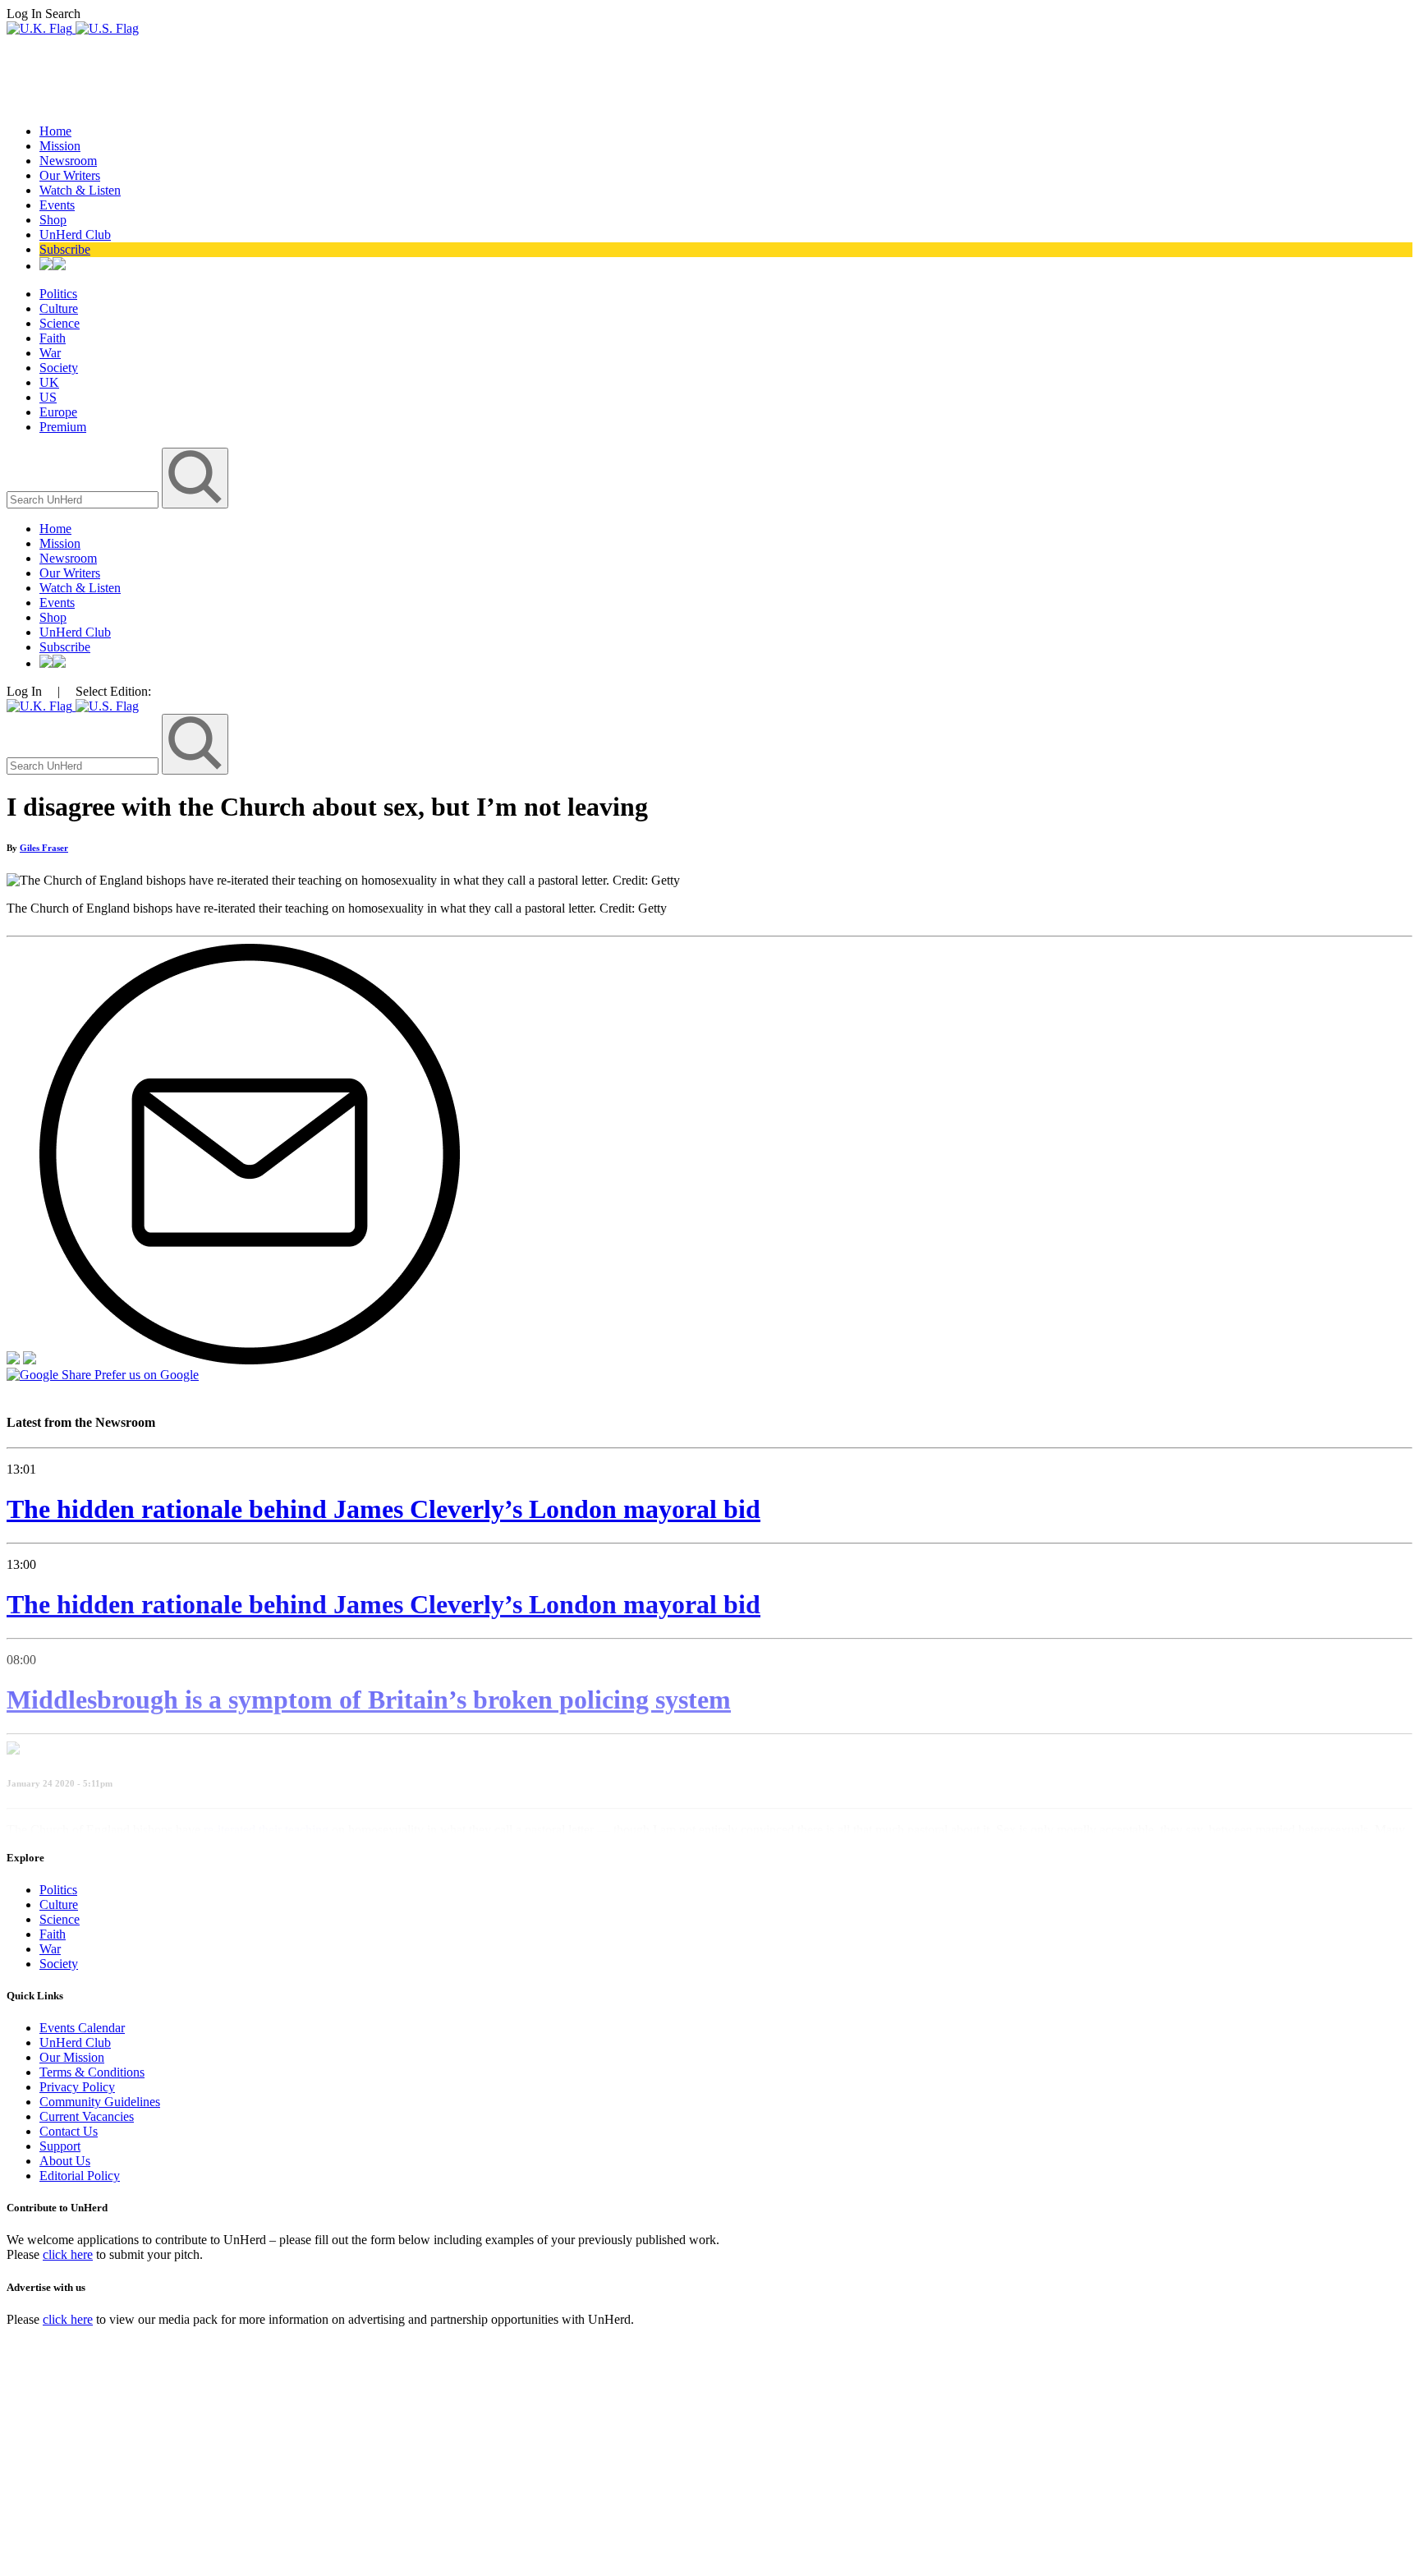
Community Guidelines (100, 2102)
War (50, 353)
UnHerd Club (75, 235)
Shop (53, 220)
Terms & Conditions (92, 2072)
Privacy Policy (77, 2087)
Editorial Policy (80, 2176)
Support (60, 2146)
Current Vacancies (87, 2116)
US (48, 397)
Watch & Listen (80, 190)
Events (57, 205)
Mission (60, 146)
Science (60, 323)
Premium (63, 427)
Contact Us (69, 2131)
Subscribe (65, 249)
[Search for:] (84, 499)
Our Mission (72, 2057)
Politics (58, 294)
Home (55, 131)
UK (49, 382)
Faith (53, 338)
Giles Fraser (44, 848)
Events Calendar (82, 2028)
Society (59, 368)
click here (68, 2254)
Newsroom (68, 161)
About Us (65, 2161)
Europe (58, 412)
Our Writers (70, 175)
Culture (59, 308)
